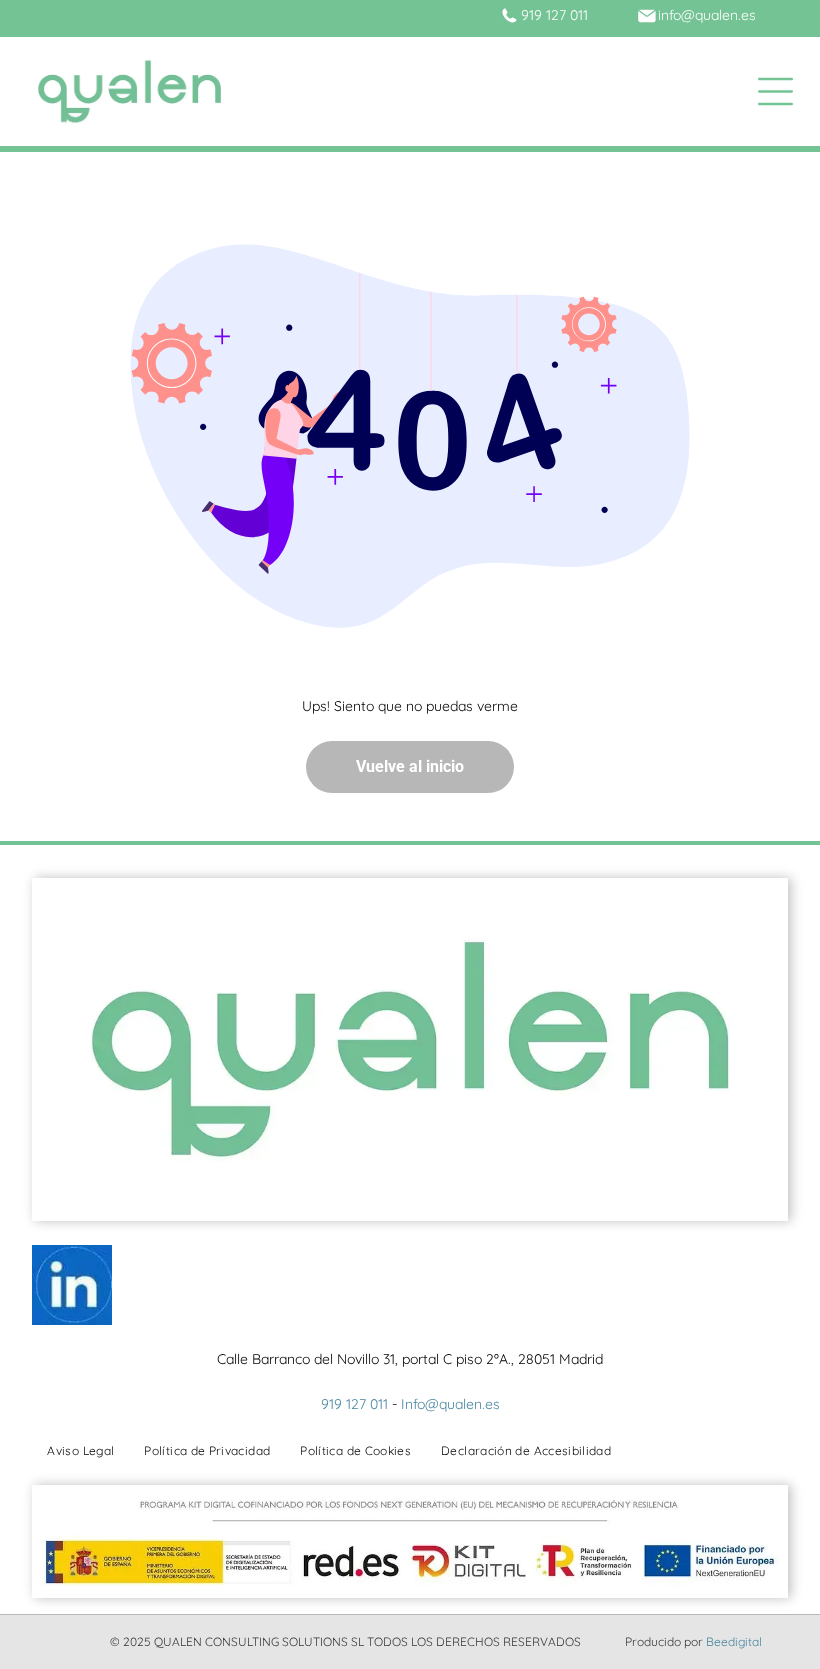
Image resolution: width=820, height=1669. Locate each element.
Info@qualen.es (450, 1404)
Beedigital (734, 1641)
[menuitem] (80, 1450)
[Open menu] (775, 91)
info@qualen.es (707, 15)
